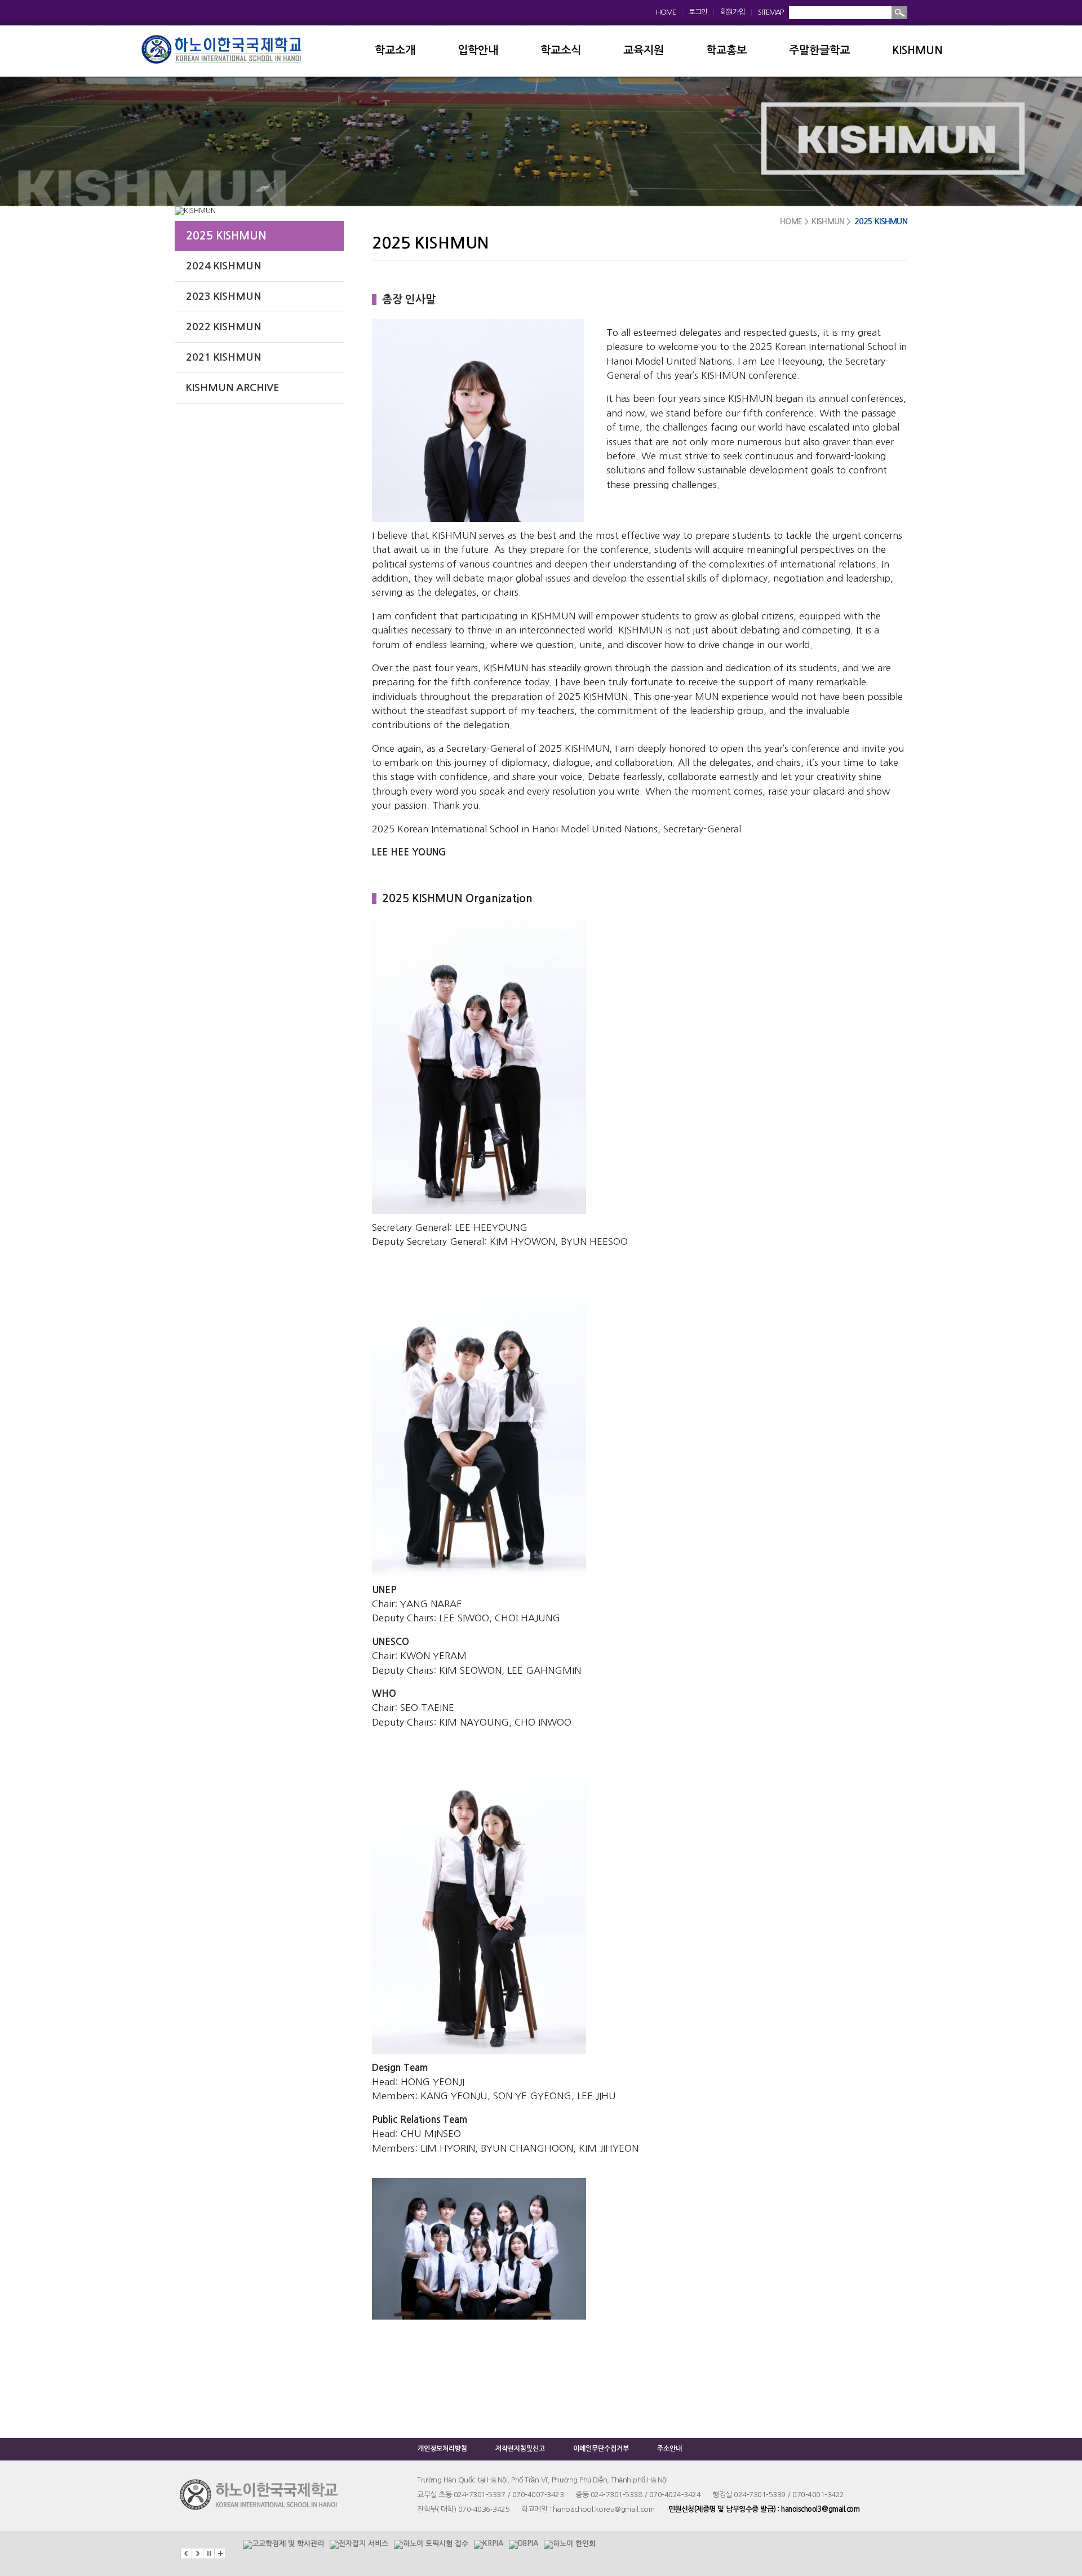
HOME (666, 12)
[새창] (283, 2539)
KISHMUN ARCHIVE (233, 388)
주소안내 (669, 2449)
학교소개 (395, 50)
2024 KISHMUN (223, 266)
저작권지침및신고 (520, 2449)
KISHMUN (917, 50)
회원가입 (733, 12)
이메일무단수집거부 (601, 2449)
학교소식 (561, 50)
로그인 (698, 12)
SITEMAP (771, 12)
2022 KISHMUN (223, 327)
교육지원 (644, 50)
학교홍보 (726, 50)
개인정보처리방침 (442, 2449)
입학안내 (478, 50)
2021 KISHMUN (223, 357)
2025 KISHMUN (226, 236)
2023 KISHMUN (223, 296)
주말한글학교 (819, 50)
